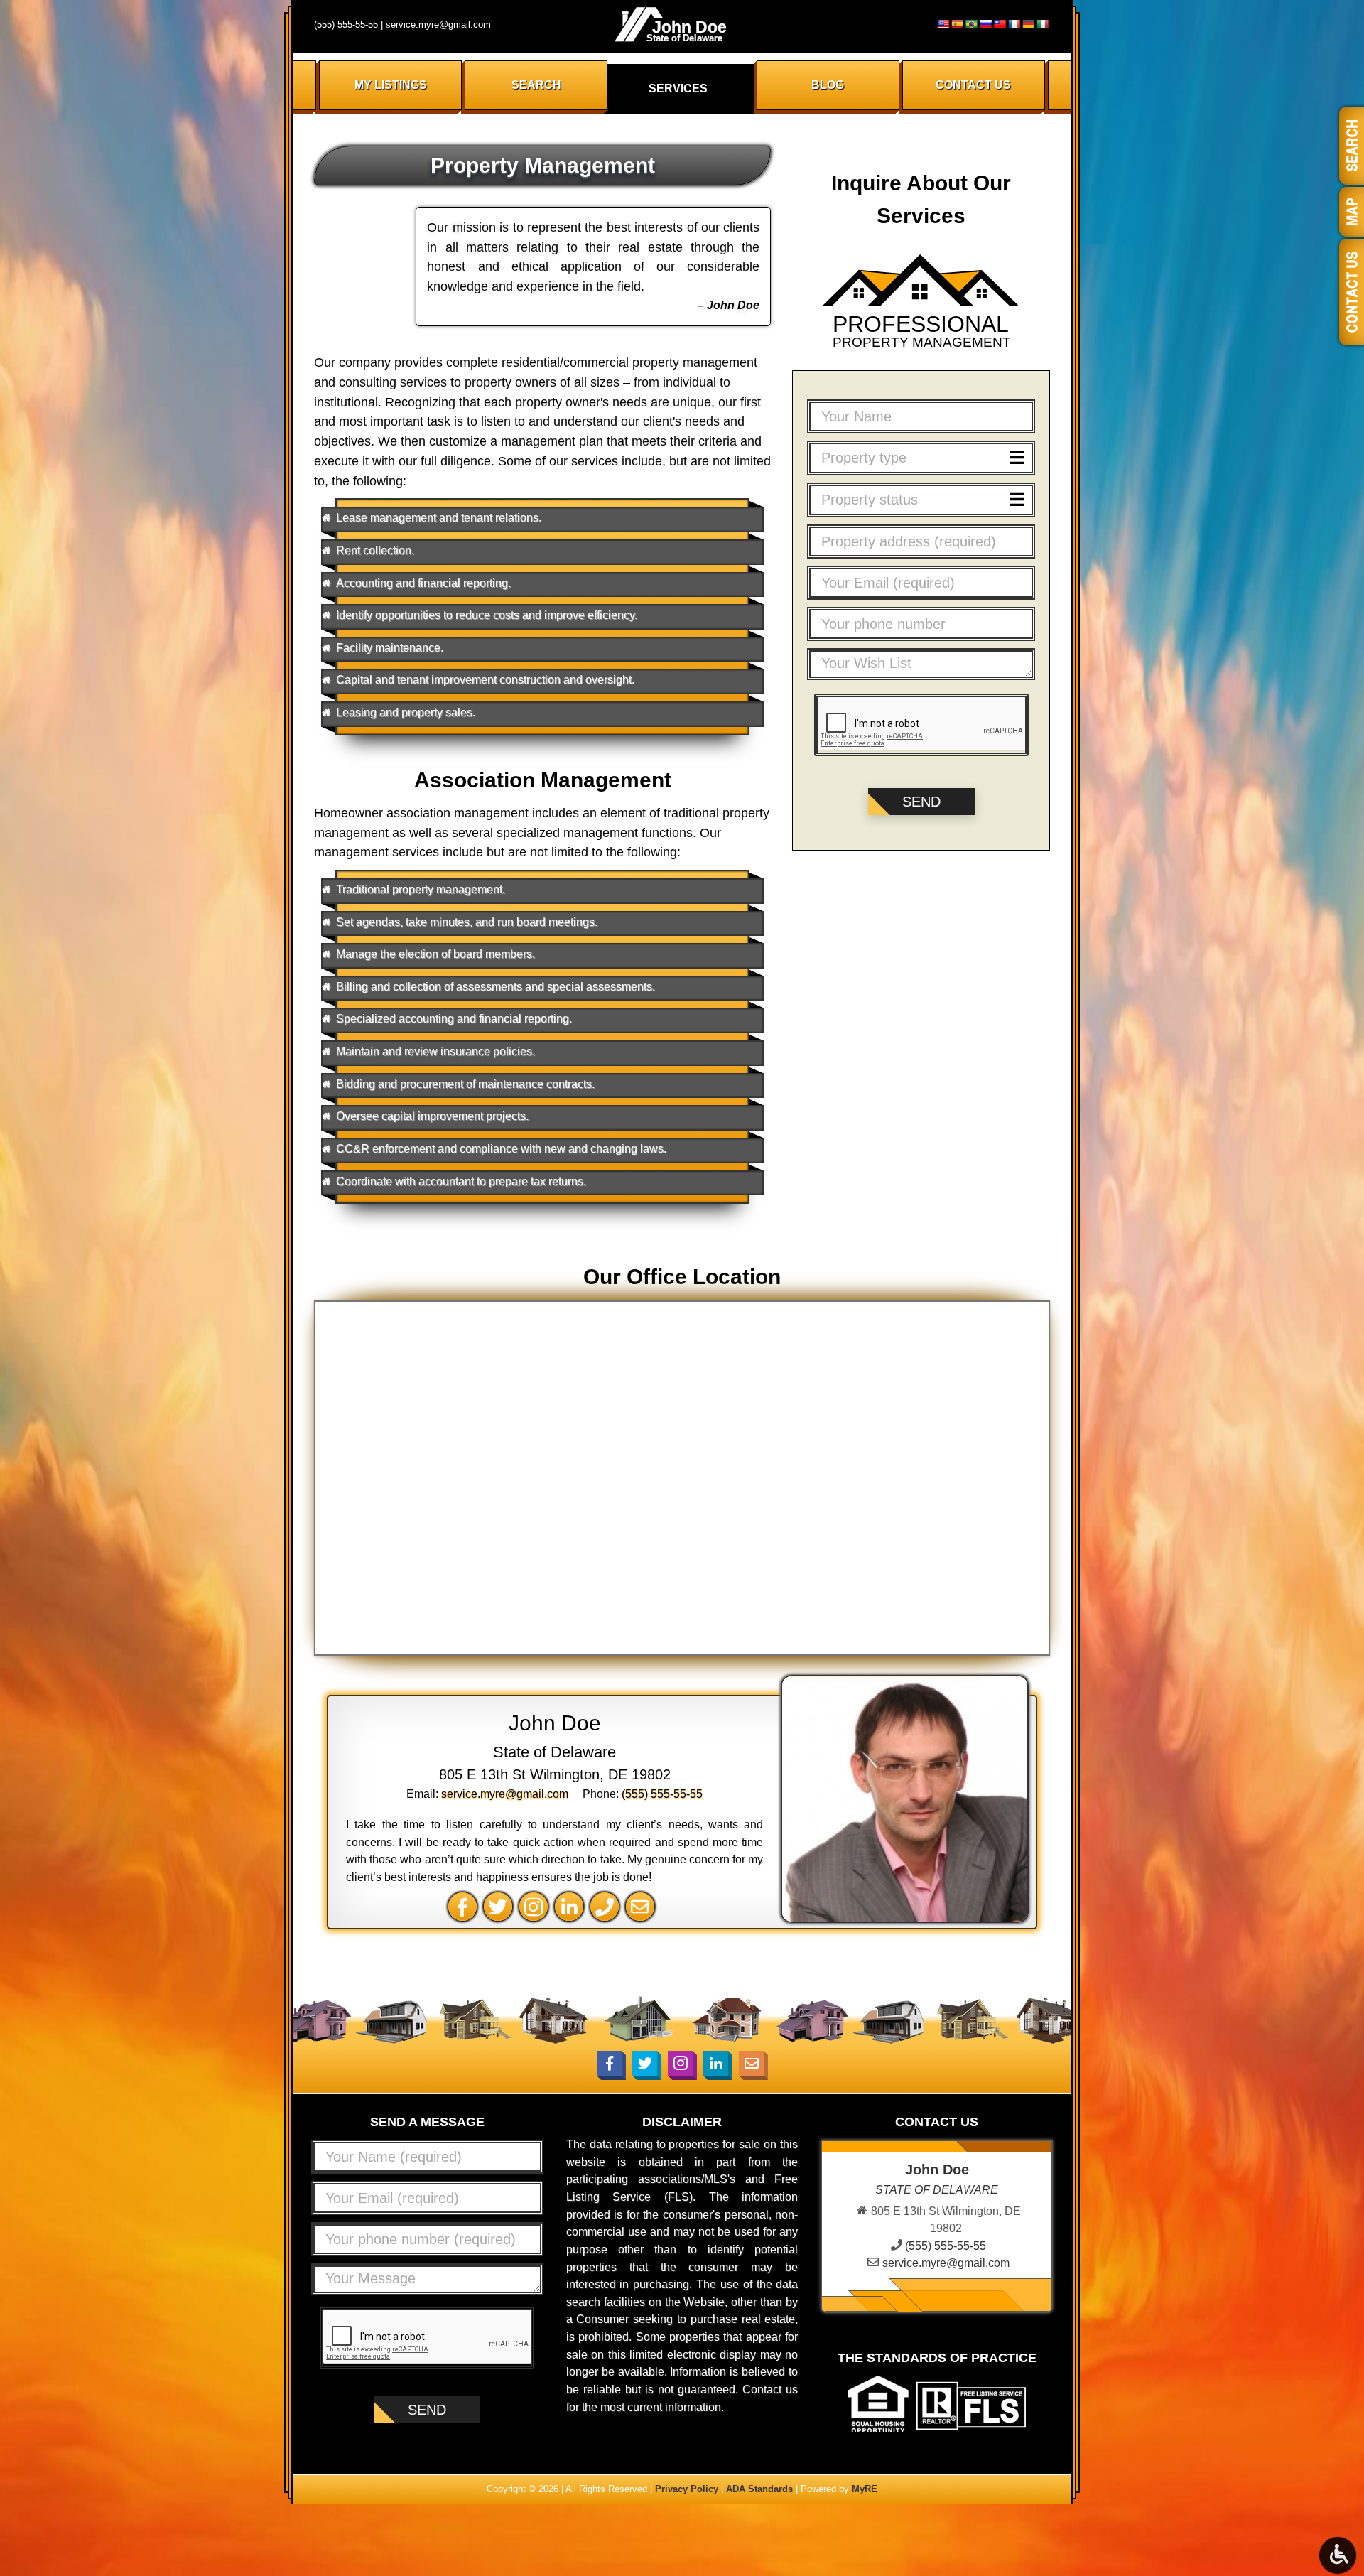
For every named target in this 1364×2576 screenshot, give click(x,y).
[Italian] (1042, 24)
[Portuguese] (971, 24)
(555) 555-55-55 (346, 25)
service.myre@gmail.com (438, 25)
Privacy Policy (687, 2489)
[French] (1014, 24)
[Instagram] (537, 1906)
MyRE (865, 2489)
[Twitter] (502, 1906)
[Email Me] (644, 1906)
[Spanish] (957, 24)
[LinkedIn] (573, 1906)
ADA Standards (759, 2489)
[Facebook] (466, 1906)
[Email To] (751, 2063)
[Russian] (985, 24)
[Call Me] (608, 1906)
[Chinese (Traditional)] (1000, 24)
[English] (943, 24)
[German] (1028, 24)
